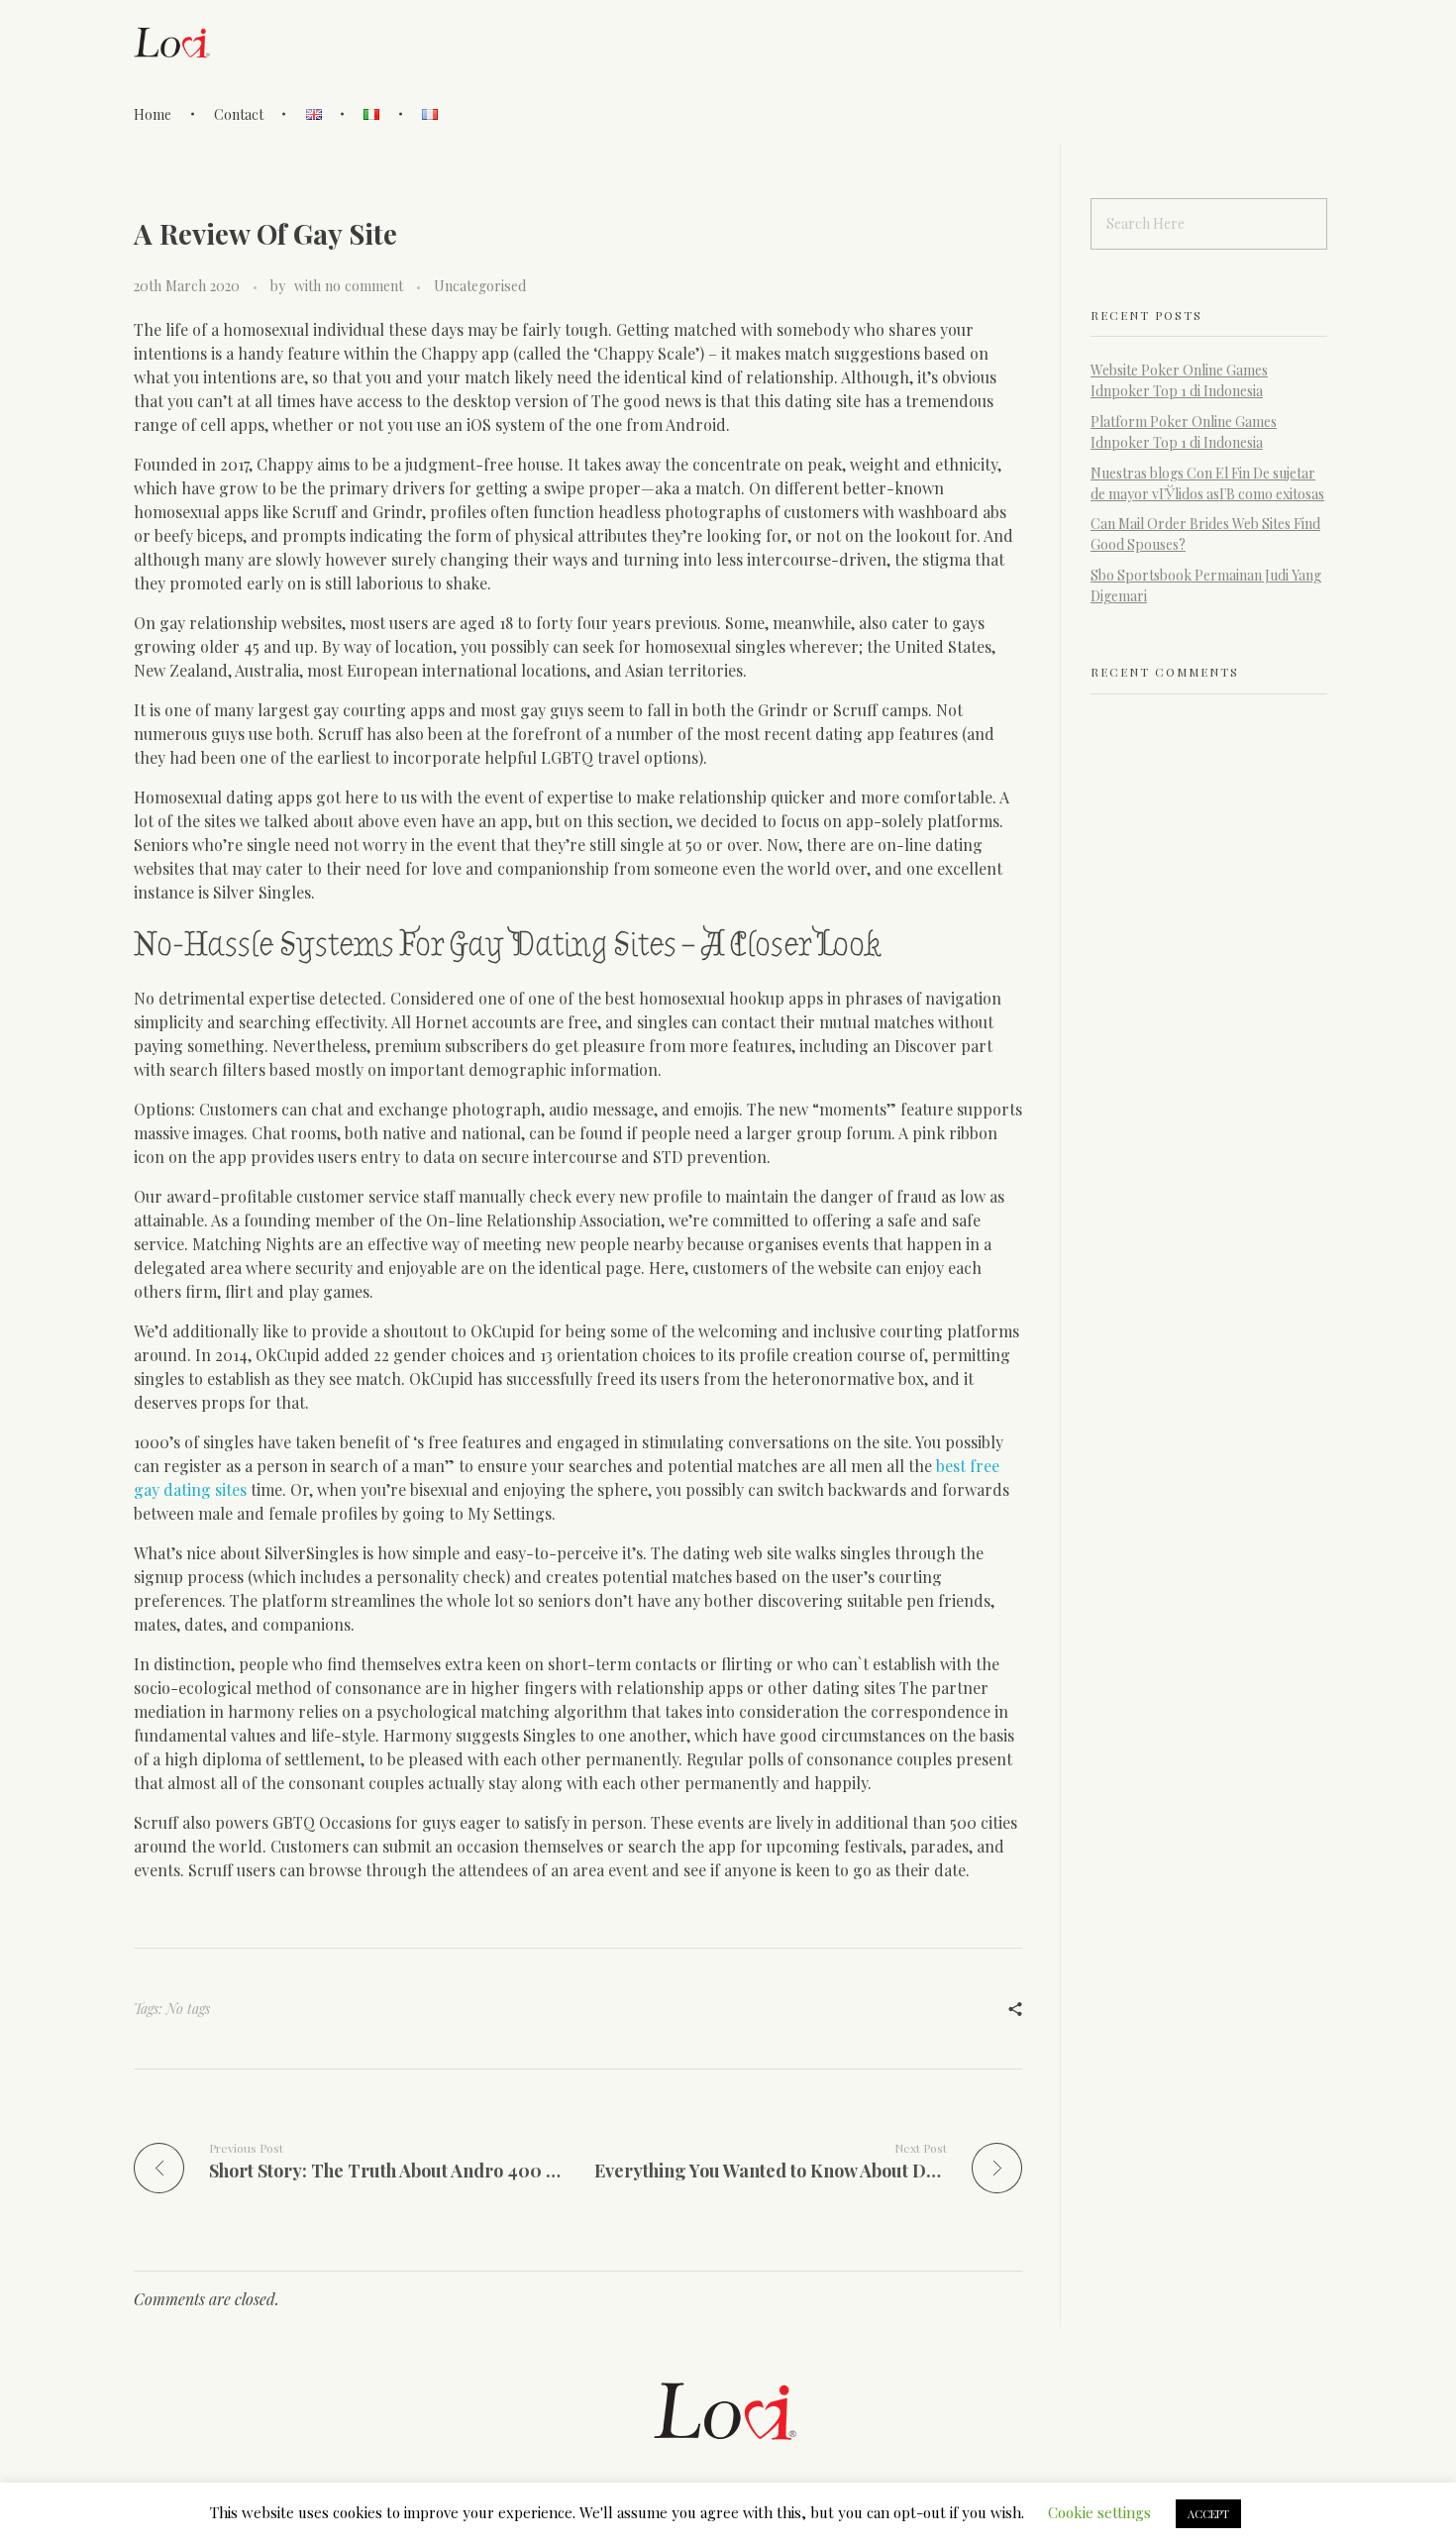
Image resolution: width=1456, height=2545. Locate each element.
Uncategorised (480, 286)
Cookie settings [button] (1099, 2512)
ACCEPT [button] (1208, 2514)
